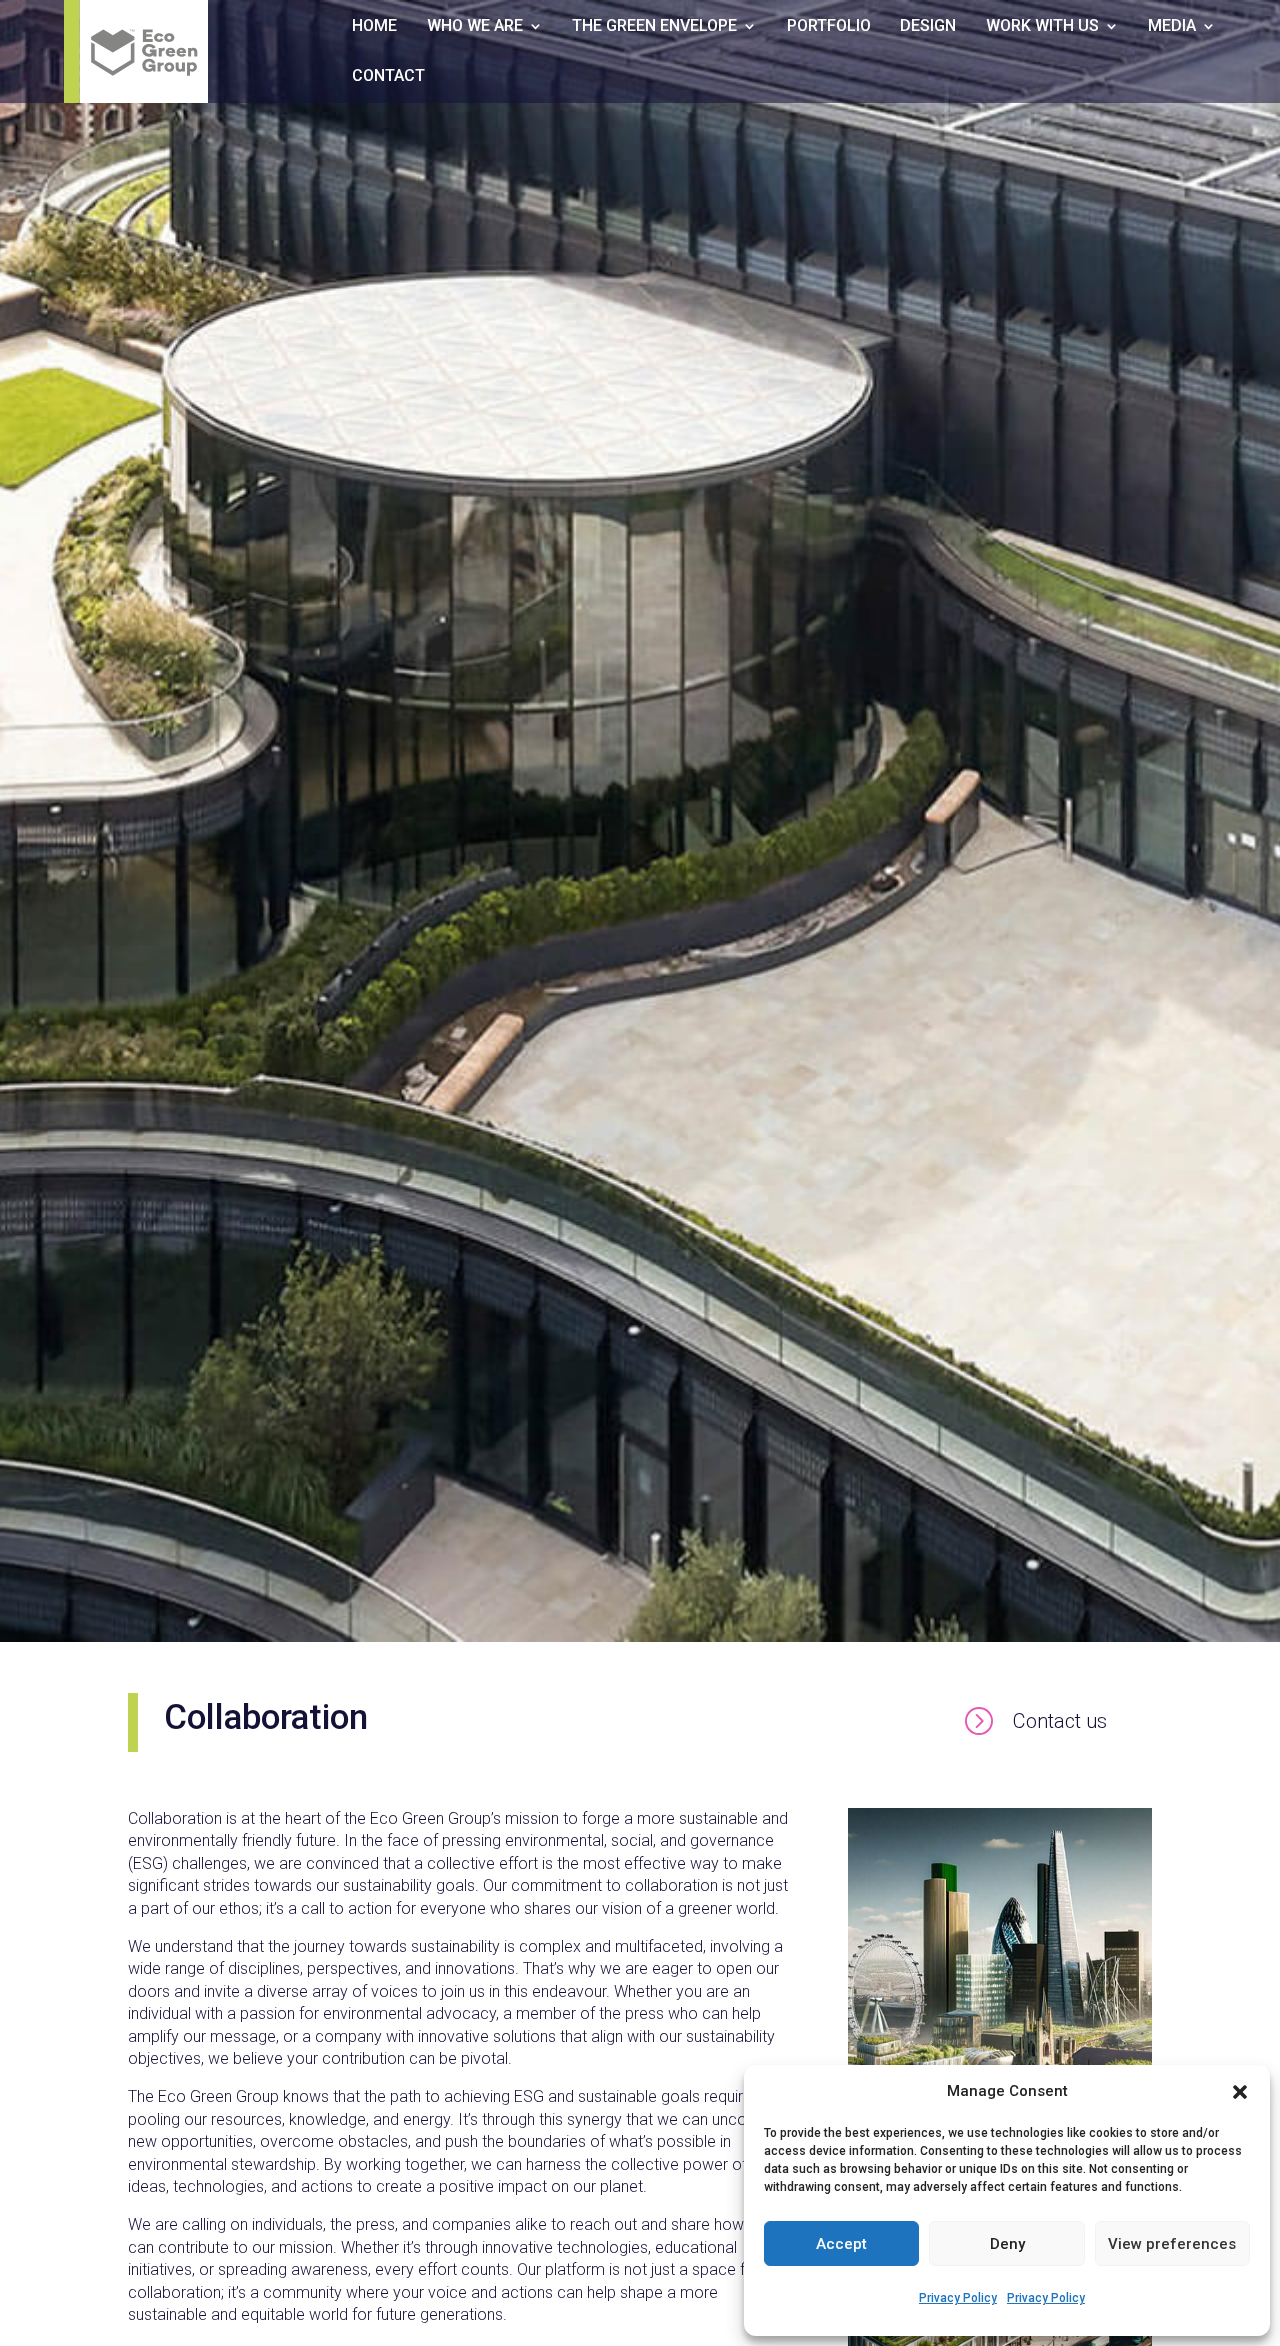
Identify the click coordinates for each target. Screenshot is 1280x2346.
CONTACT (388, 77)
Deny (1007, 2244)
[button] (1240, 2092)
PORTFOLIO (829, 27)
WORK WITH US (1042, 27)
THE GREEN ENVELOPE (654, 27)
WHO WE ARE (475, 27)
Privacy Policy (958, 2298)
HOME (374, 27)
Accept (841, 2244)
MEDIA (1172, 27)
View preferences (1172, 2244)
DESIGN (928, 27)
